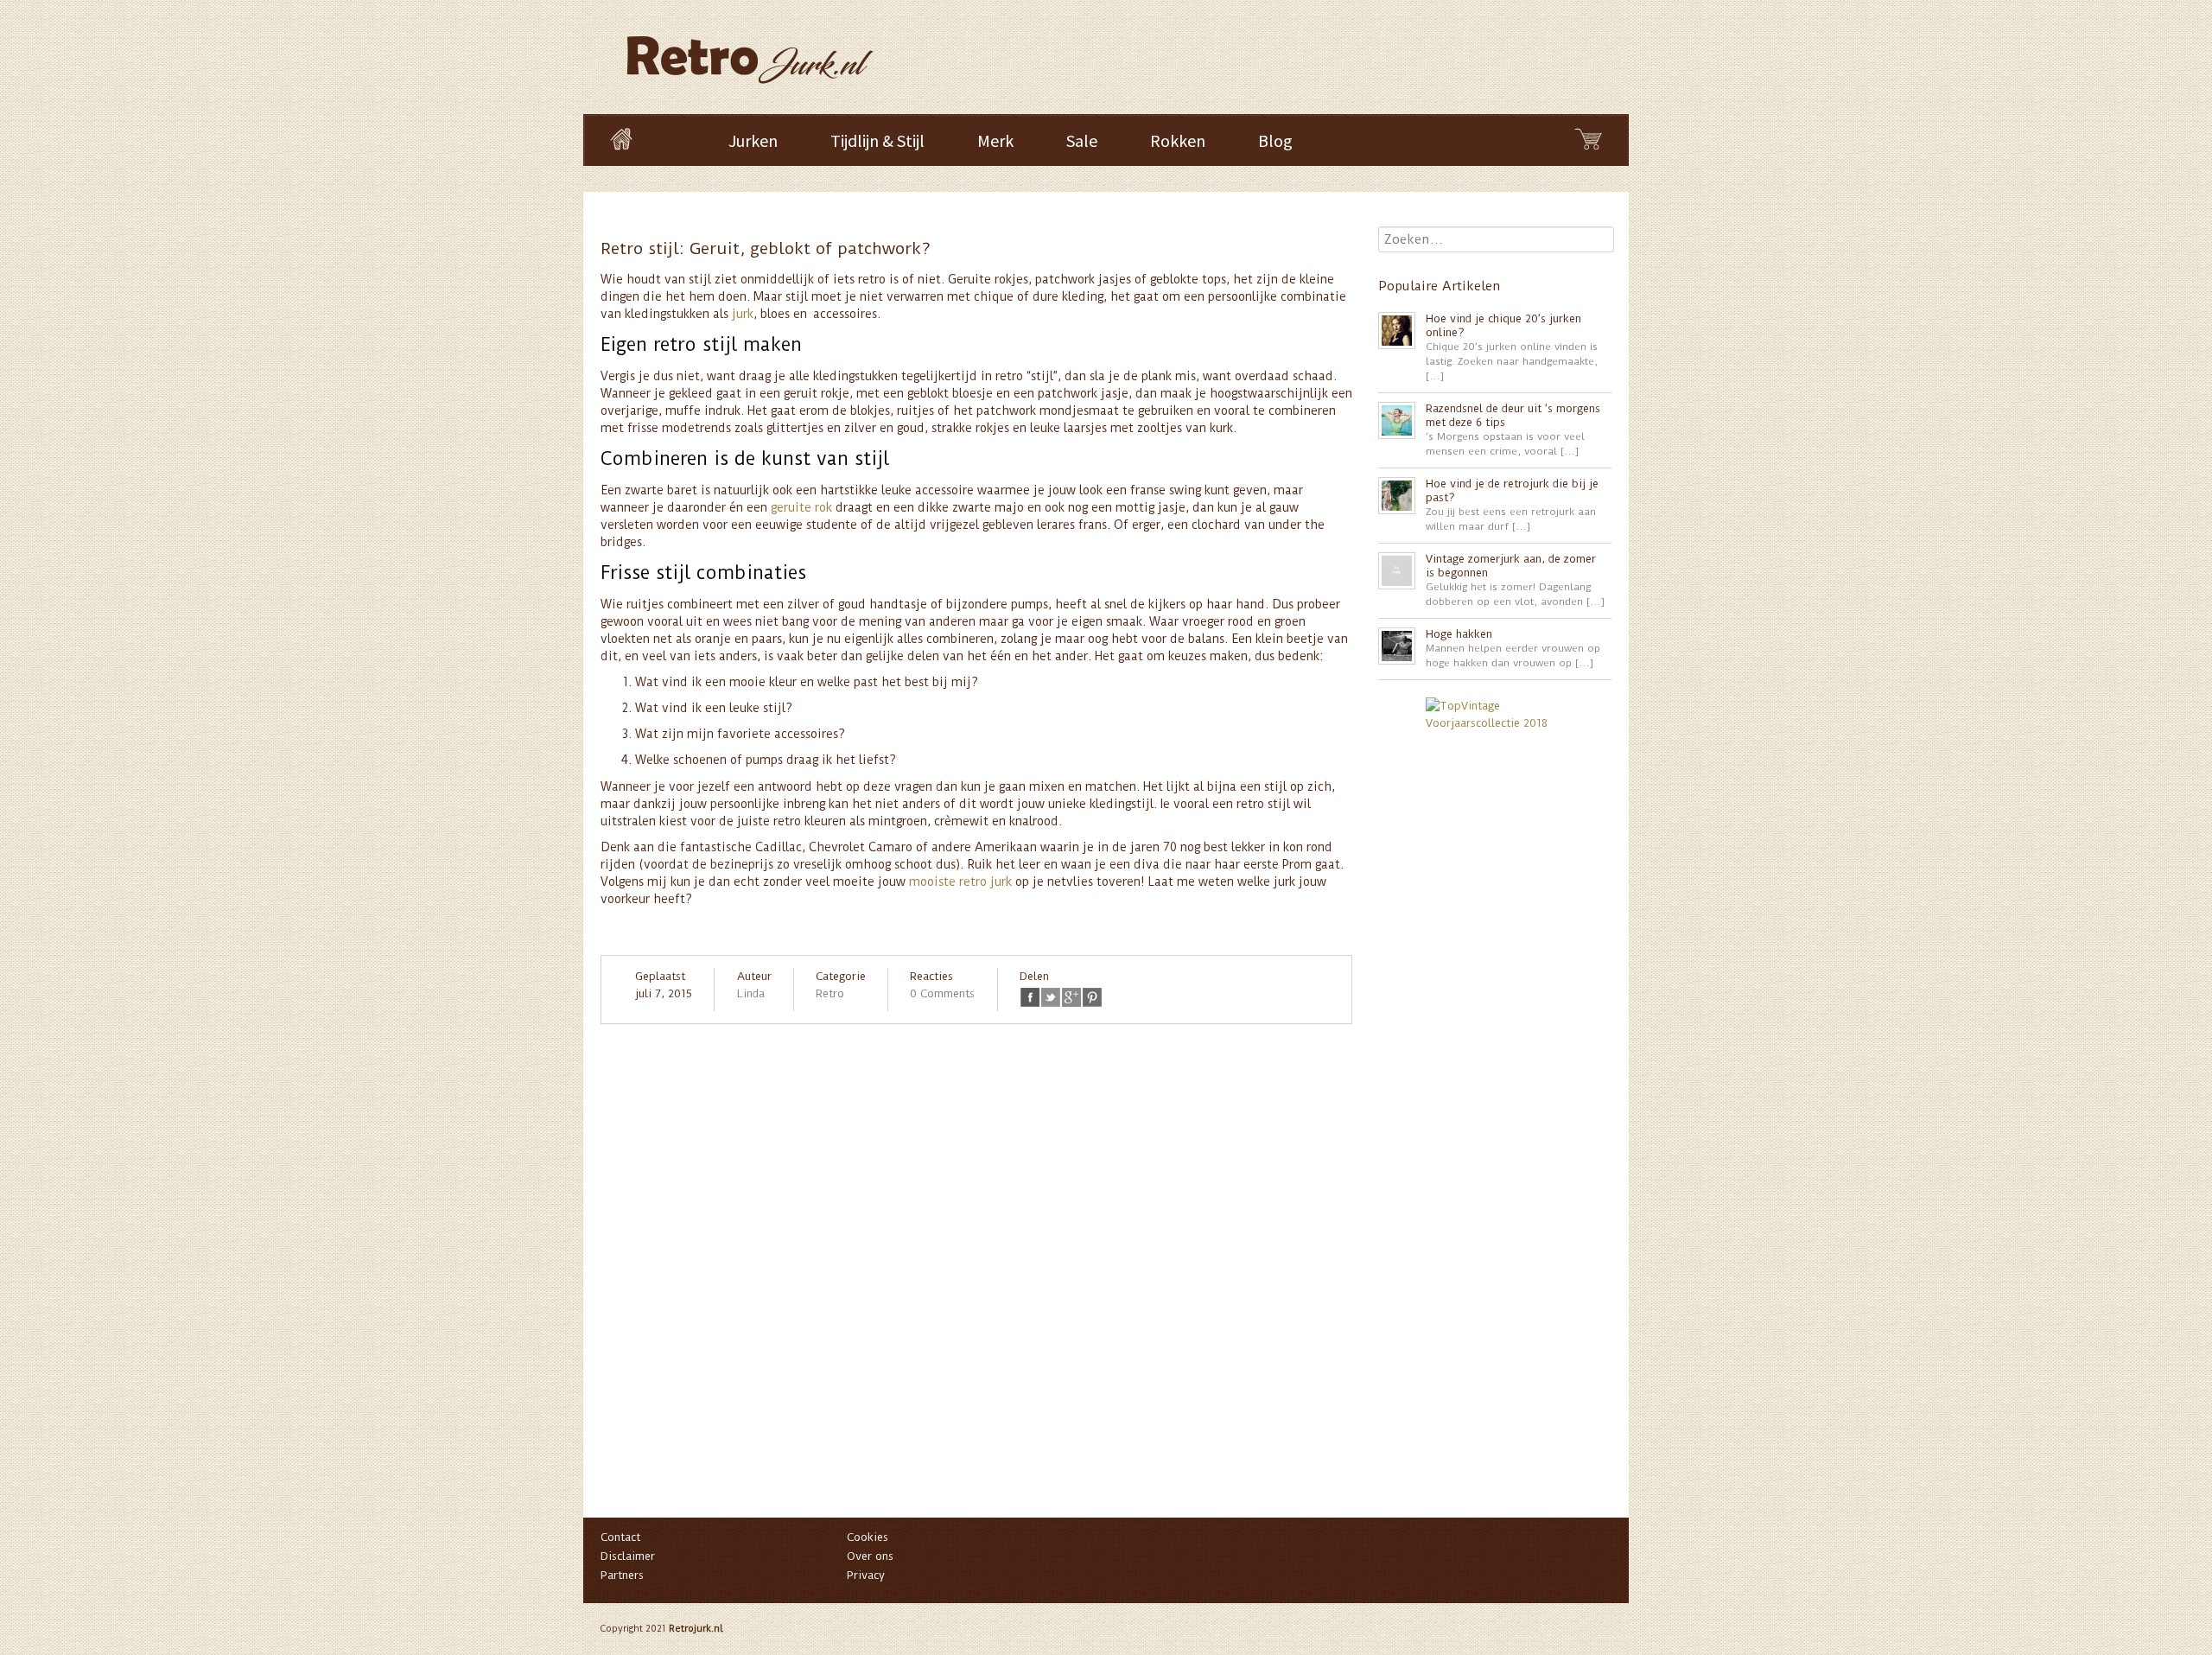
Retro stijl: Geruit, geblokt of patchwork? (766, 248)
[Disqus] (976, 1279)
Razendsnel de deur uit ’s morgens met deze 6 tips (1513, 415)
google (1071, 997)
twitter (1051, 997)
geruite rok (801, 507)
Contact (620, 1537)
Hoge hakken (1459, 634)
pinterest (1092, 997)
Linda (751, 993)
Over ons (870, 1556)
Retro (830, 993)
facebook (1030, 997)
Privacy (866, 1575)
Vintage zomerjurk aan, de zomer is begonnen (1511, 566)
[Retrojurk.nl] (748, 51)
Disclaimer (628, 1556)
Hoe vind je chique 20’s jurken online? (1503, 325)
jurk (743, 314)
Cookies (868, 1537)
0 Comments (942, 993)
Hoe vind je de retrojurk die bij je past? (1512, 490)
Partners (622, 1575)
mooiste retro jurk (960, 882)
